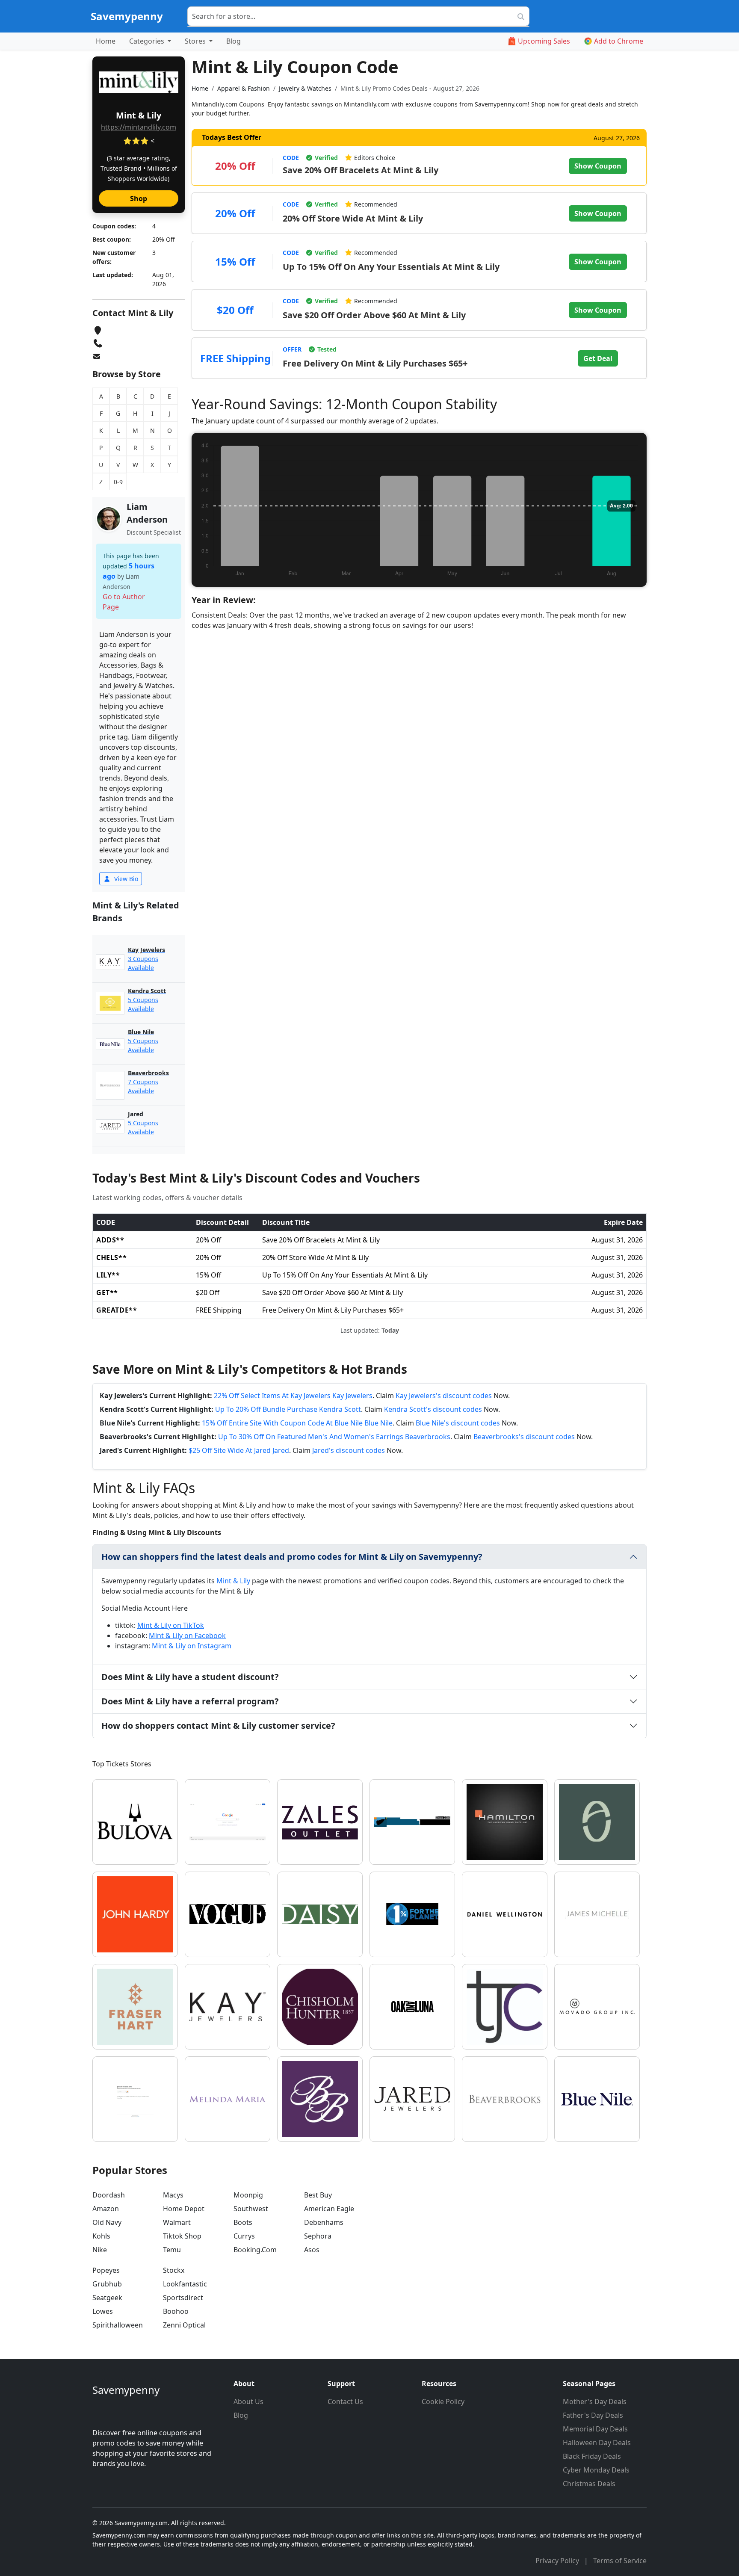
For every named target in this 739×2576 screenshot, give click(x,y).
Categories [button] (148, 41)
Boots (243, 2222)
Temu (172, 2250)
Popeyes (106, 2270)
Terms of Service (620, 2561)
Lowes (103, 2311)
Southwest (251, 2209)
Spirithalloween (118, 2325)
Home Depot (184, 2209)
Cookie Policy (443, 2402)
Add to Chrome (619, 41)
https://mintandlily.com (139, 127)
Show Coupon (598, 166)
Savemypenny (127, 16)
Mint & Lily (233, 1581)
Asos (312, 2250)
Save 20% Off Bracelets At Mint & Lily (361, 170)
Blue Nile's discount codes (458, 1423)
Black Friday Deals (592, 2456)
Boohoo (176, 2311)
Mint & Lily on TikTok (171, 1625)
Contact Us (345, 2402)
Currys (244, 2236)
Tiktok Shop (182, 2236)
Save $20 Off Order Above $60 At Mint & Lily (374, 315)
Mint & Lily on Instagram (192, 1646)
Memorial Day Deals (595, 2429)
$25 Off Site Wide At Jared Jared (239, 1450)
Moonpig (248, 2195)
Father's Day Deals (593, 2415)
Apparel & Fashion (244, 88)
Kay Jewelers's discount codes (444, 1396)
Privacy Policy (558, 2561)
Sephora (318, 2236)
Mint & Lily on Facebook (187, 1636)
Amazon (106, 2209)
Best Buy (318, 2195)
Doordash (109, 2195)
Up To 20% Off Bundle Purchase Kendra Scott (288, 1409)
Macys (173, 2195)
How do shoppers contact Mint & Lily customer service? (218, 1726)
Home (106, 41)
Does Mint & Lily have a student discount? (190, 1677)
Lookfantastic (185, 2284)
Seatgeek (107, 2298)
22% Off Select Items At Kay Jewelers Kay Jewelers (293, 1396)
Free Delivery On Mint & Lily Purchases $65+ (375, 363)
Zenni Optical (184, 2325)
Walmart (177, 2222)
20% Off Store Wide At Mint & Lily (353, 218)
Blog (234, 41)
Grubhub (107, 2284)
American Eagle (329, 2209)
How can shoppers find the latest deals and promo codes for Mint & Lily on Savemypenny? (292, 1557)
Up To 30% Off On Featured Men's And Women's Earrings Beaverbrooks (334, 1437)
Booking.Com (255, 2250)
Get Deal (598, 358)
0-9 (118, 482)
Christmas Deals (589, 2484)
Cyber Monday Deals (596, 2470)
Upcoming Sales (544, 41)
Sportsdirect (183, 2298)
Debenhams (324, 2222)
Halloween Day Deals (597, 2443)
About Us (248, 2402)
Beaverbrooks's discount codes (524, 1437)
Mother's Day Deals (595, 2402)
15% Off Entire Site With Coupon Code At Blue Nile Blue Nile (297, 1423)
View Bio (125, 879)
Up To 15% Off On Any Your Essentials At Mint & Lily (391, 267)
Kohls (101, 2236)
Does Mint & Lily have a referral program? (190, 1701)
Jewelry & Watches (305, 88)
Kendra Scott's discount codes (433, 1409)
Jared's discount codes (349, 1450)
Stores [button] (196, 41)
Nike (100, 2250)
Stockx (174, 2270)
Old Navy (107, 2222)
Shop (139, 198)
